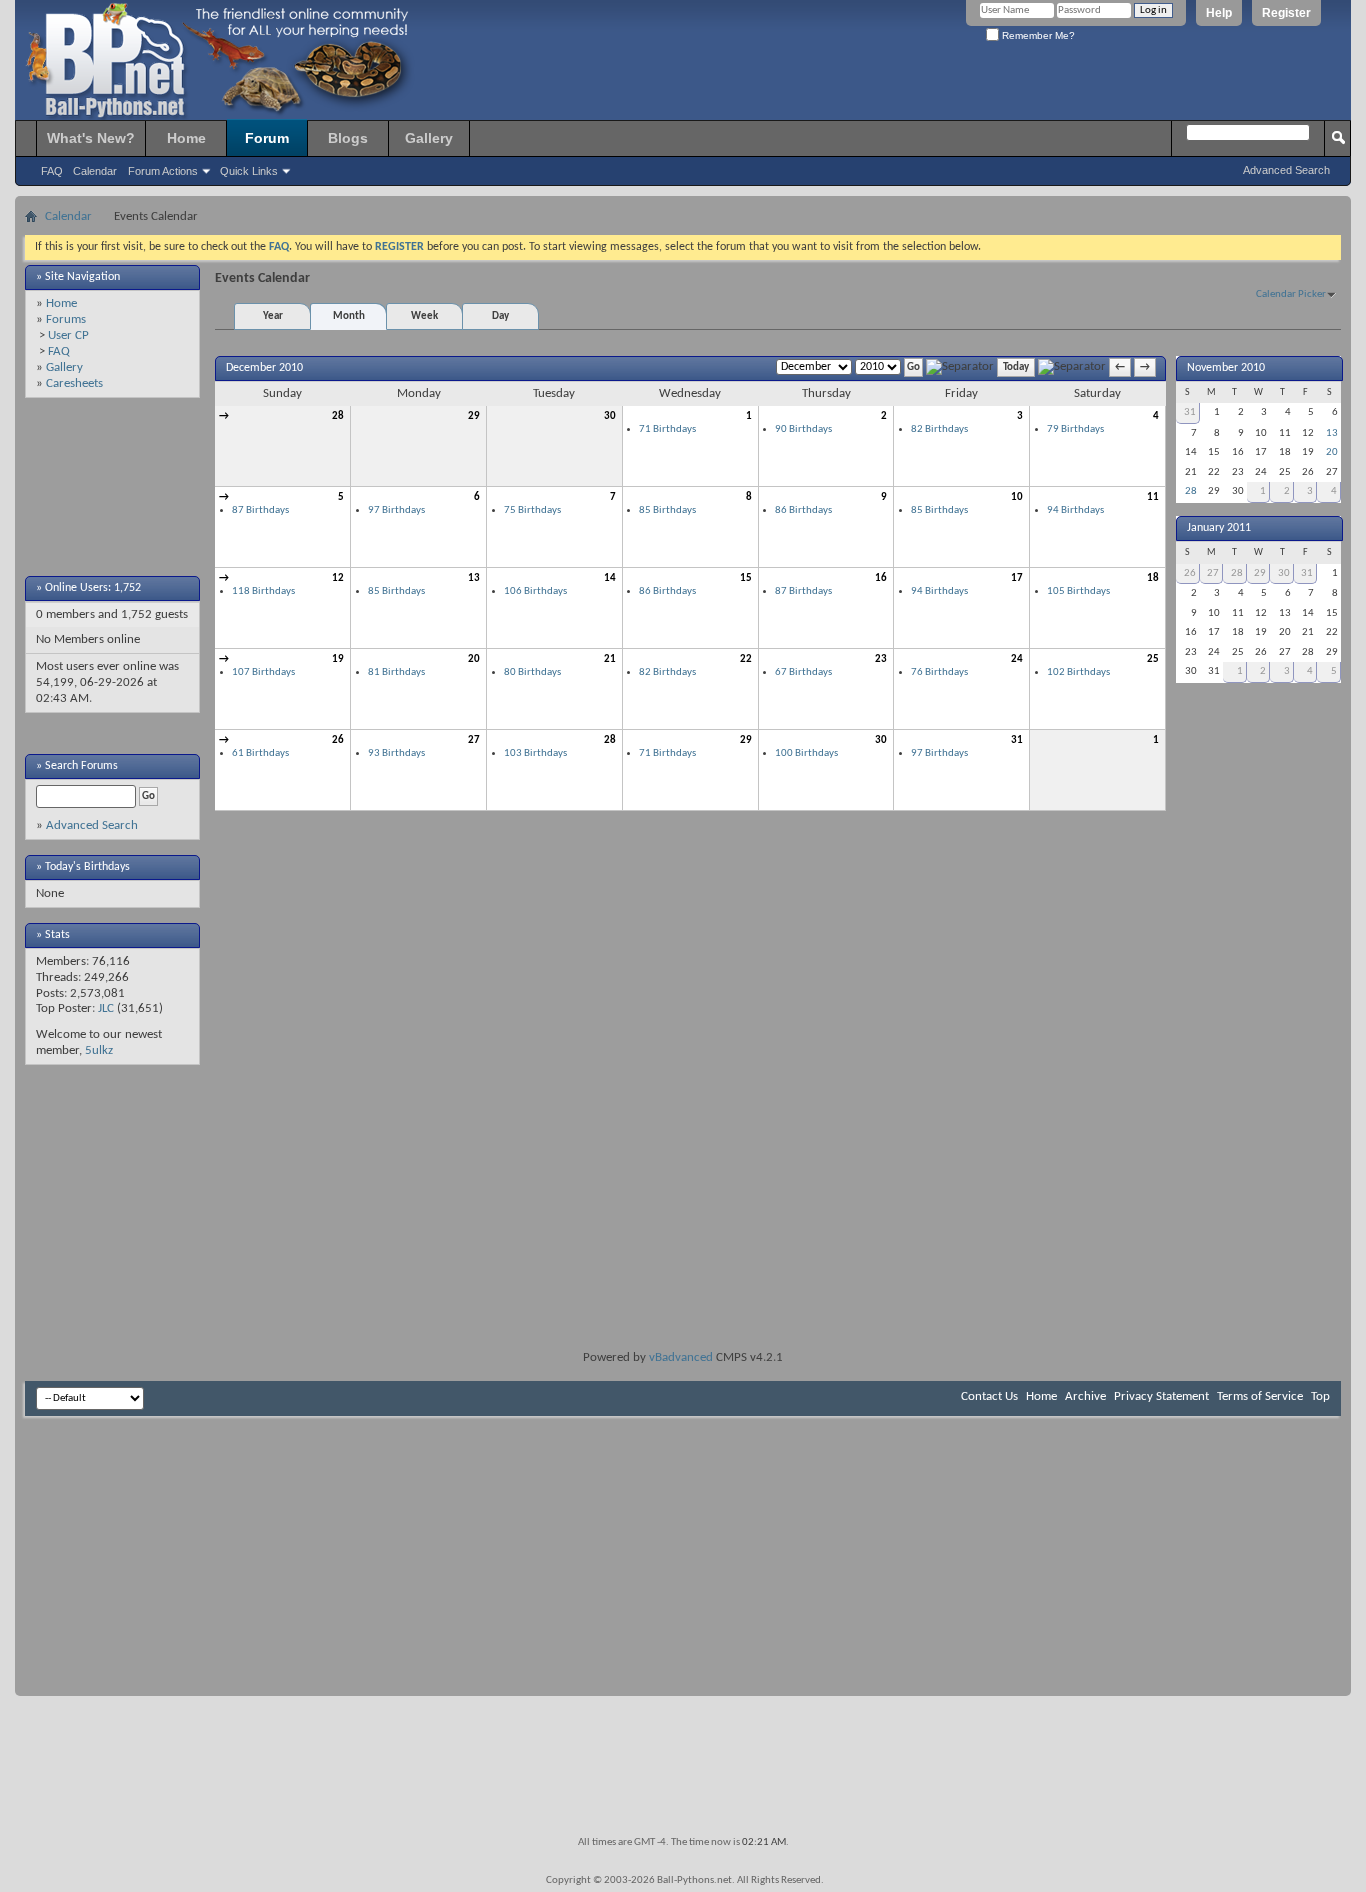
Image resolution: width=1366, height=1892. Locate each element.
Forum (267, 138)
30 (610, 416)
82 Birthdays (939, 429)
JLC (106, 1008)
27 (474, 740)
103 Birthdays (535, 753)
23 (881, 659)
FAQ (52, 171)
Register (1286, 13)
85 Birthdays (667, 510)
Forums (66, 319)
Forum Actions (163, 171)
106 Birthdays (535, 591)
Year (273, 316)
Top (1320, 1396)
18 (1153, 578)
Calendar (95, 171)
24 (1017, 659)
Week (424, 316)
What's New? (91, 138)
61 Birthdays (260, 753)
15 (746, 578)
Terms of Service (1260, 1396)
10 (1017, 497)
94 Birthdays (1075, 510)
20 (474, 659)
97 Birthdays (396, 510)
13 (474, 578)
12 (338, 578)
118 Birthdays (263, 591)
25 (1153, 659)
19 (338, 659)
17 (1017, 578)
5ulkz (99, 1050)
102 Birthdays (1078, 672)
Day (500, 316)
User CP (68, 335)
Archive (1085, 1396)
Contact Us (989, 1396)
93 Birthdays (396, 753)
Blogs (348, 138)
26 (338, 740)
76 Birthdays (939, 672)
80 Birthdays (532, 672)
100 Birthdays (806, 753)
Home (186, 138)
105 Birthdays (1078, 591)
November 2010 (1226, 368)
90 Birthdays (803, 429)
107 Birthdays (263, 672)
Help (1219, 13)
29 (474, 416)
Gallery (429, 138)
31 (1017, 740)
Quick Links (249, 171)
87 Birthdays (260, 510)
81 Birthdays (396, 672)
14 (610, 578)
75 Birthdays (532, 510)
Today (1016, 367)
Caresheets (74, 383)
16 (881, 578)
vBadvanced (681, 1357)
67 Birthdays (803, 672)
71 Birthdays (667, 429)
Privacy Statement (1161, 1396)
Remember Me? (1037, 35)
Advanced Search (1286, 170)
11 (1153, 497)
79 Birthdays (1075, 429)
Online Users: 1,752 (93, 588)
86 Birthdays (803, 510)
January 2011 (1219, 528)
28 (338, 416)
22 (746, 659)
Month (349, 316)
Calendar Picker (1291, 294)
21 (610, 659)
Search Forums (81, 766)
